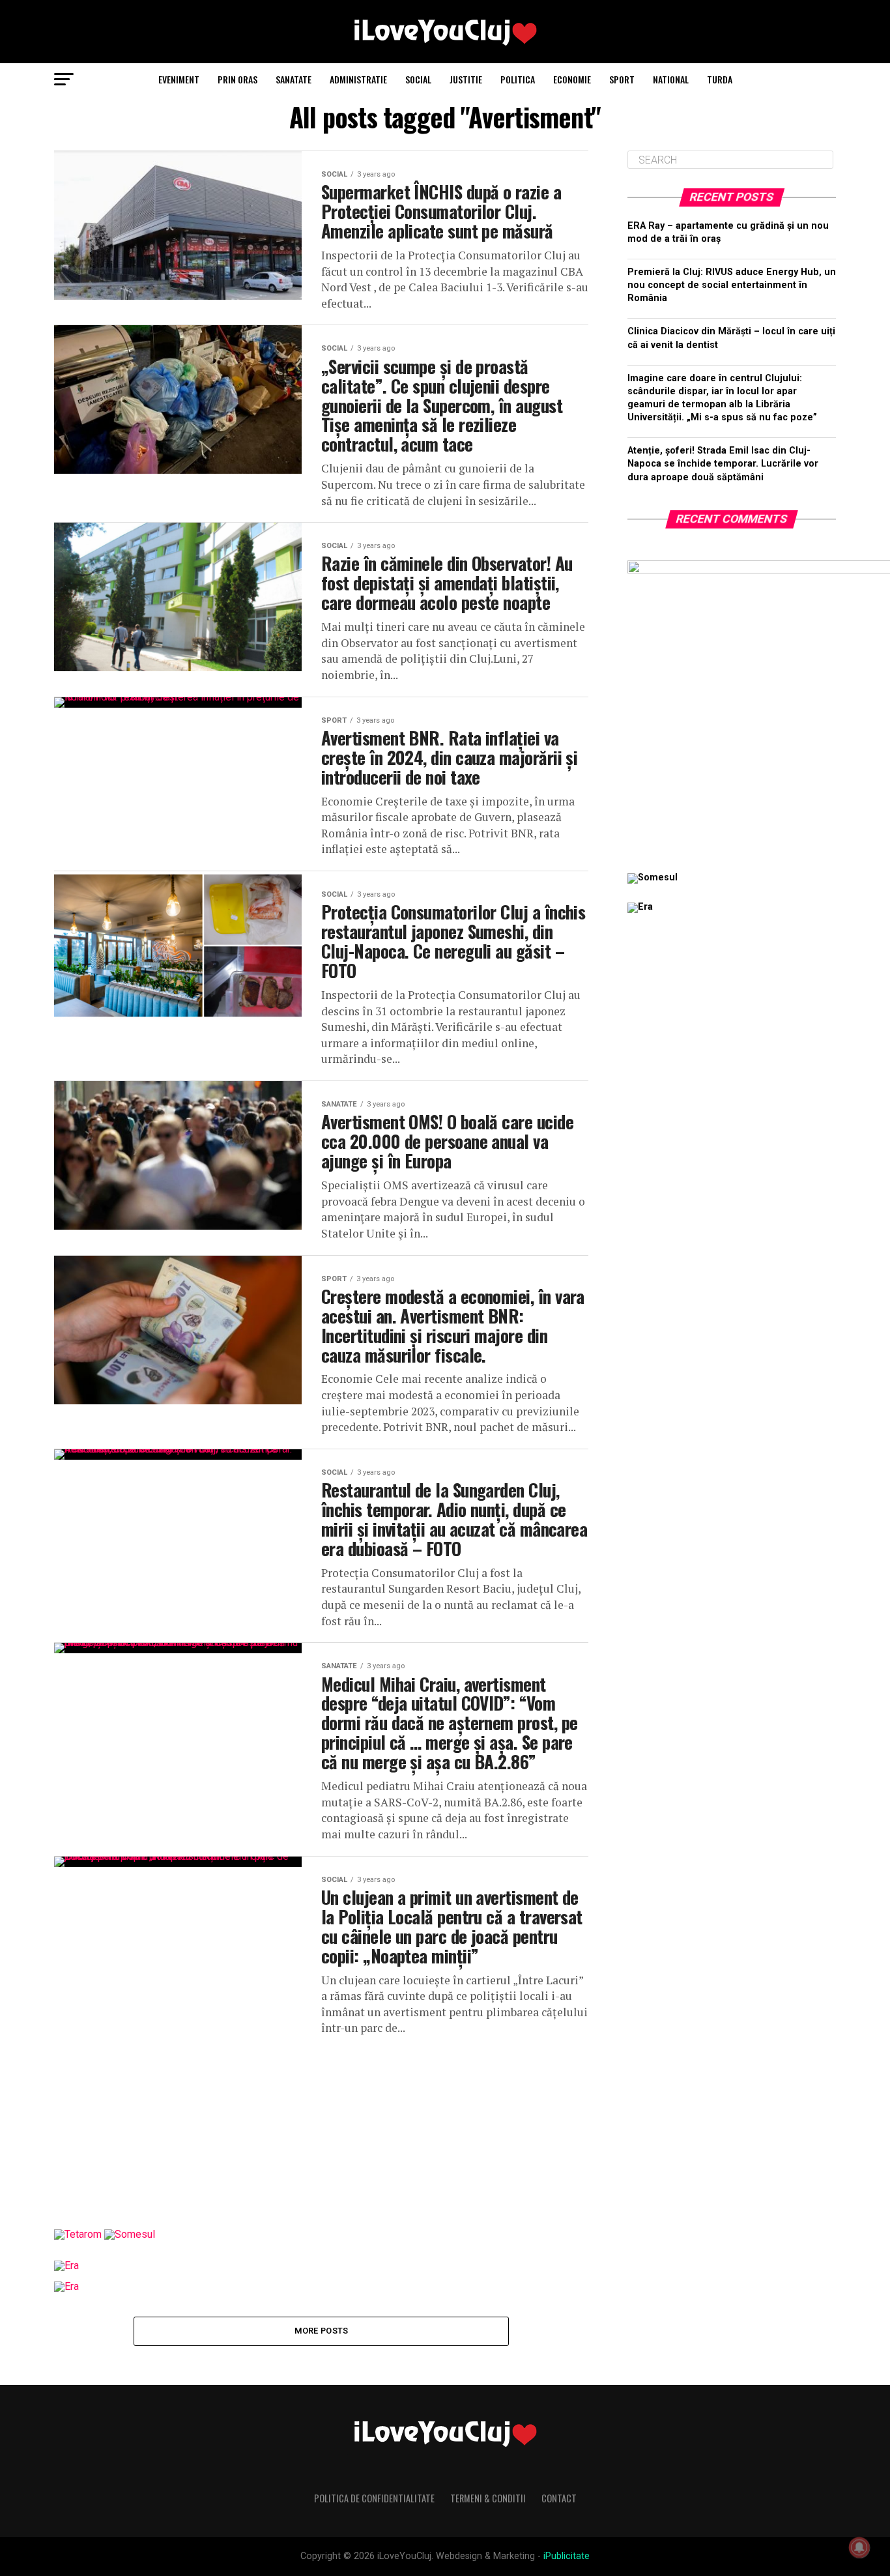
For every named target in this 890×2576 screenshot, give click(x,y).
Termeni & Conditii (488, 2498)
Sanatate (294, 79)
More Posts (322, 2331)
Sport (622, 79)
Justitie (466, 79)
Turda (720, 79)
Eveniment (179, 79)
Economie (572, 79)
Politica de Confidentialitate (374, 2498)
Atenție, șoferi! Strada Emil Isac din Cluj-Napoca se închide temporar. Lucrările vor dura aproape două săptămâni (723, 464)
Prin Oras (237, 79)
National (671, 79)
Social (418, 79)
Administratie (358, 79)
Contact (559, 2498)
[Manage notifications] (859, 2547)
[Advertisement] (321, 2128)
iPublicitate (567, 2556)
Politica (518, 79)
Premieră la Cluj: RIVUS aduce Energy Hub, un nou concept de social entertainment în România (732, 285)
